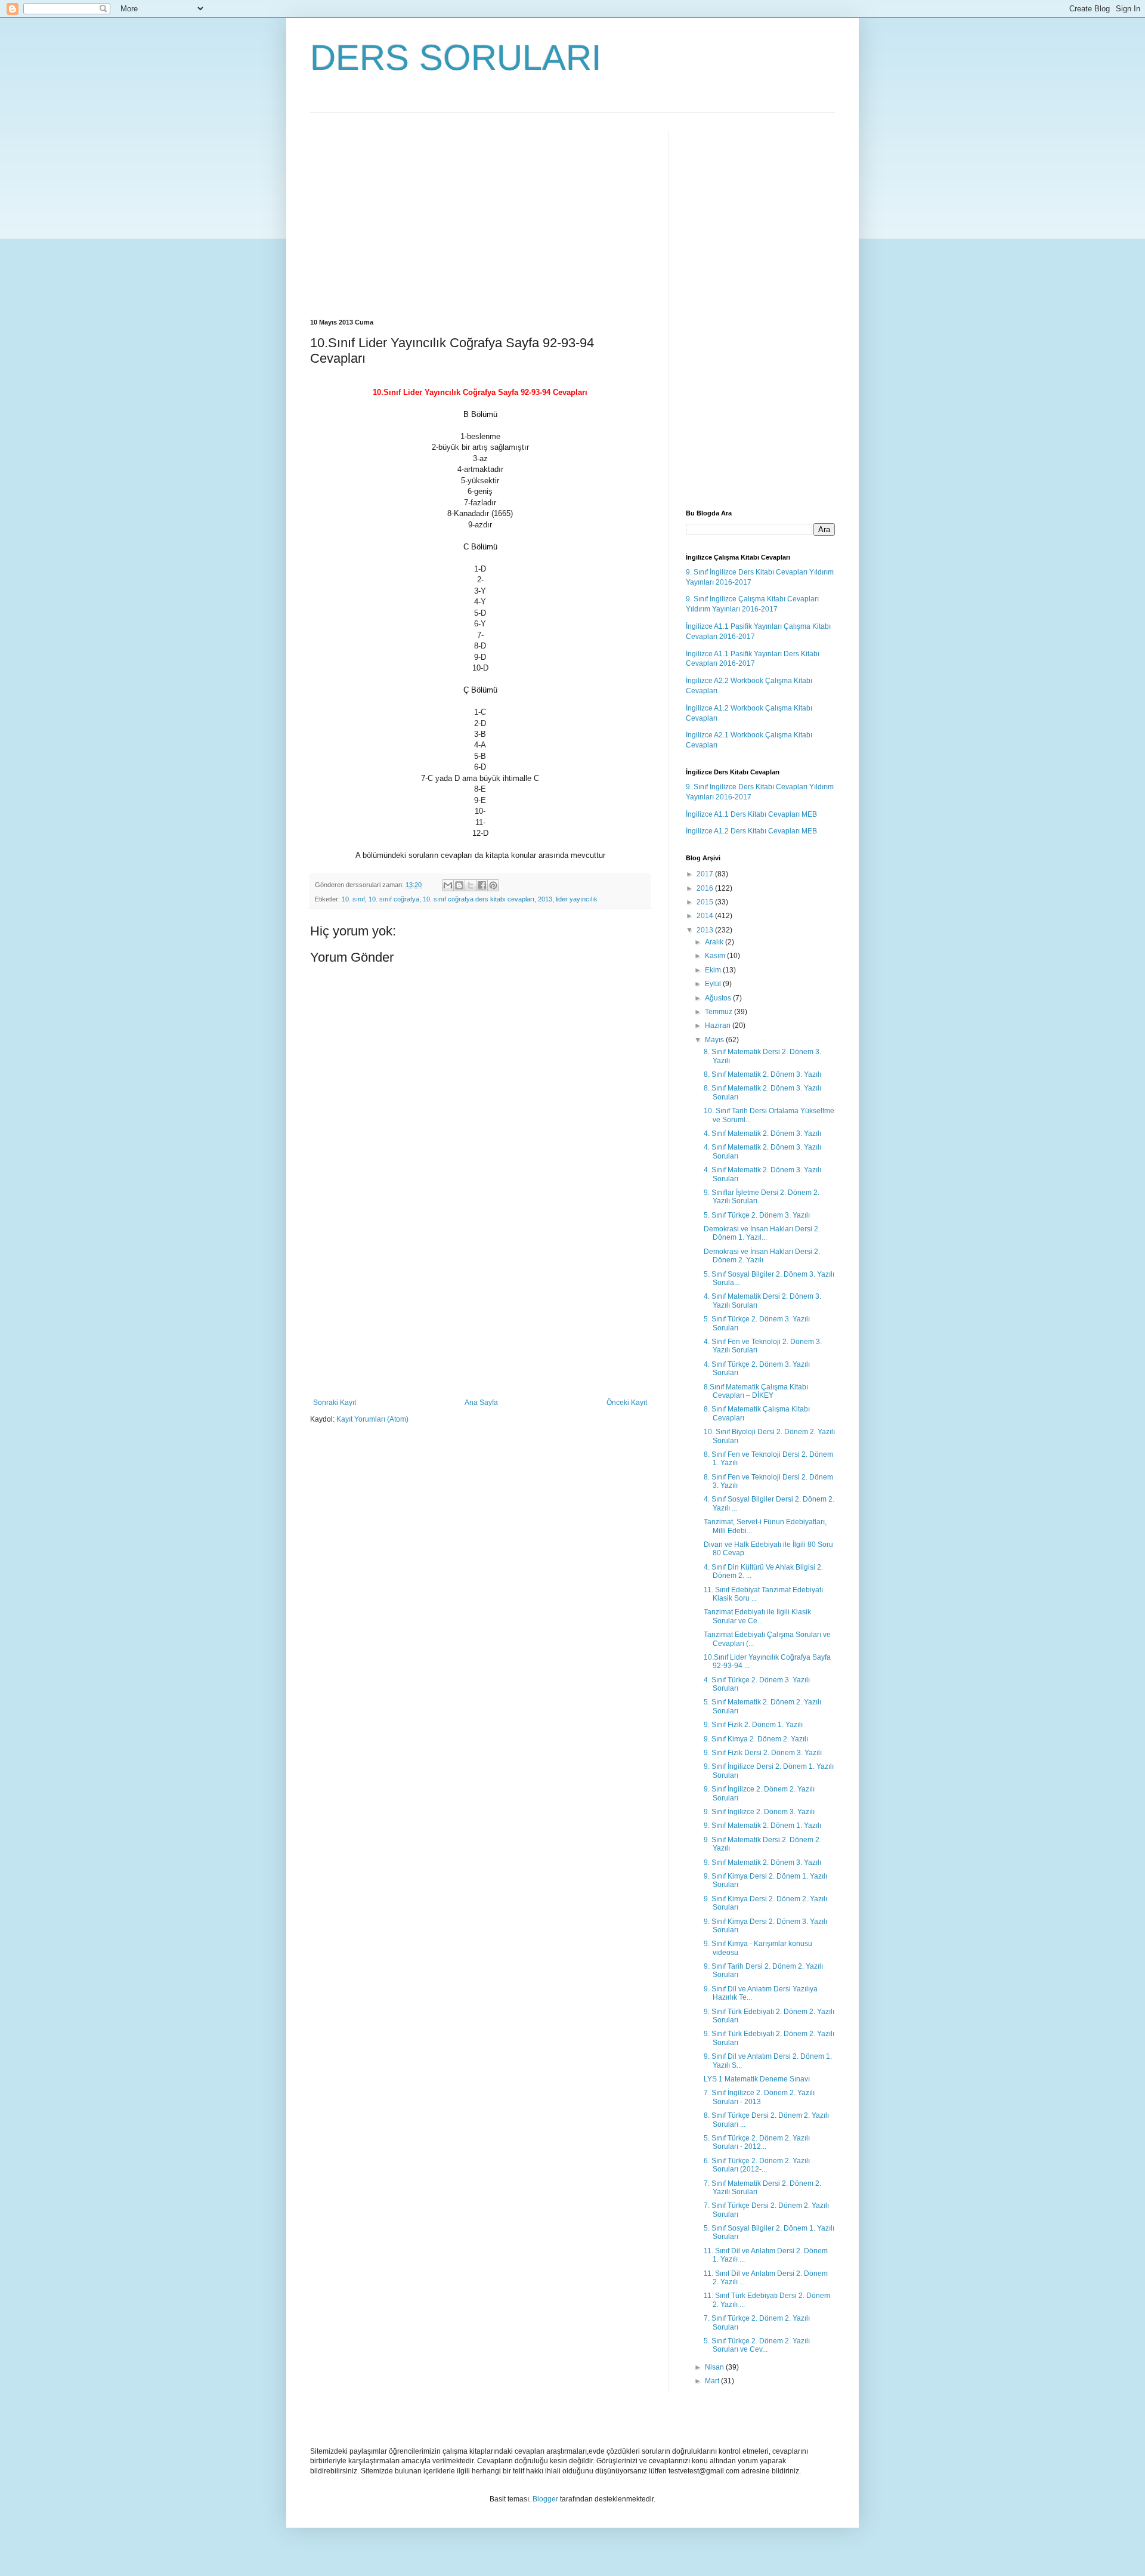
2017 (706, 874)
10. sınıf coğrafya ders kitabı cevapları (479, 899)
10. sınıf (353, 899)
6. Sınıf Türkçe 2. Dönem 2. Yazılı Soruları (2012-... (757, 2165)
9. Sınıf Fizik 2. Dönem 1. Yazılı (753, 1725)
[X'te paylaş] (471, 885)
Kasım (716, 956)
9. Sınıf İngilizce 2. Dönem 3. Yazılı (759, 1812)
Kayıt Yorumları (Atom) (372, 1419)
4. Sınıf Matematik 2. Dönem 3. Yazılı (762, 1133)
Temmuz (720, 1012)
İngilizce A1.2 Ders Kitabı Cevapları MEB (751, 831)
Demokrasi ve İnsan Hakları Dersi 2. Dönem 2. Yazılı (762, 1256)
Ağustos (719, 998)
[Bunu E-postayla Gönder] (448, 885)
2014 (706, 916)
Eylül (714, 984)
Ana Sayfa (481, 1403)
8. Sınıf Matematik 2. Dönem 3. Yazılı (762, 1074)
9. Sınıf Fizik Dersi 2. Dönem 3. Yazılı (763, 1753)
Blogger (545, 2499)
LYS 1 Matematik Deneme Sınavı (757, 2079)
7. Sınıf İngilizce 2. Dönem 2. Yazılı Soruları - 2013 (759, 2097)
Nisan (715, 2367)
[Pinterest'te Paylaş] (493, 885)
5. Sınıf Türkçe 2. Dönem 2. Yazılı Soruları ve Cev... (757, 2345)
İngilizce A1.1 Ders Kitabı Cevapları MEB (751, 814)
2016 (706, 888)
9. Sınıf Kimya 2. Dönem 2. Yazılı (756, 1739)
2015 (706, 902)
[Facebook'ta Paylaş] (482, 885)
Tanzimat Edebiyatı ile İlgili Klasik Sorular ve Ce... (757, 1616)
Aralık (715, 942)
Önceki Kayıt (627, 1403)
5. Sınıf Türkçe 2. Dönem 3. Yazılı (757, 1215)
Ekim (714, 970)
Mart (713, 2381)
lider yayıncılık (577, 899)
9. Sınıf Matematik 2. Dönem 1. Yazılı (762, 1826)
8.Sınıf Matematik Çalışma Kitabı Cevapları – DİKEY (756, 1391)
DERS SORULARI (456, 58)
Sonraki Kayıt (335, 1403)
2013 (545, 899)
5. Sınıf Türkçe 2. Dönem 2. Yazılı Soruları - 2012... (757, 2142)
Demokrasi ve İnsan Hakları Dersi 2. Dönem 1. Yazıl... (762, 1233)
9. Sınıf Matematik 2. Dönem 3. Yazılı (762, 1862)
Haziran (719, 1026)
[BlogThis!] (459, 885)
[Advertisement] (410, 214)
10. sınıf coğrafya (394, 899)
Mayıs (715, 1040)
